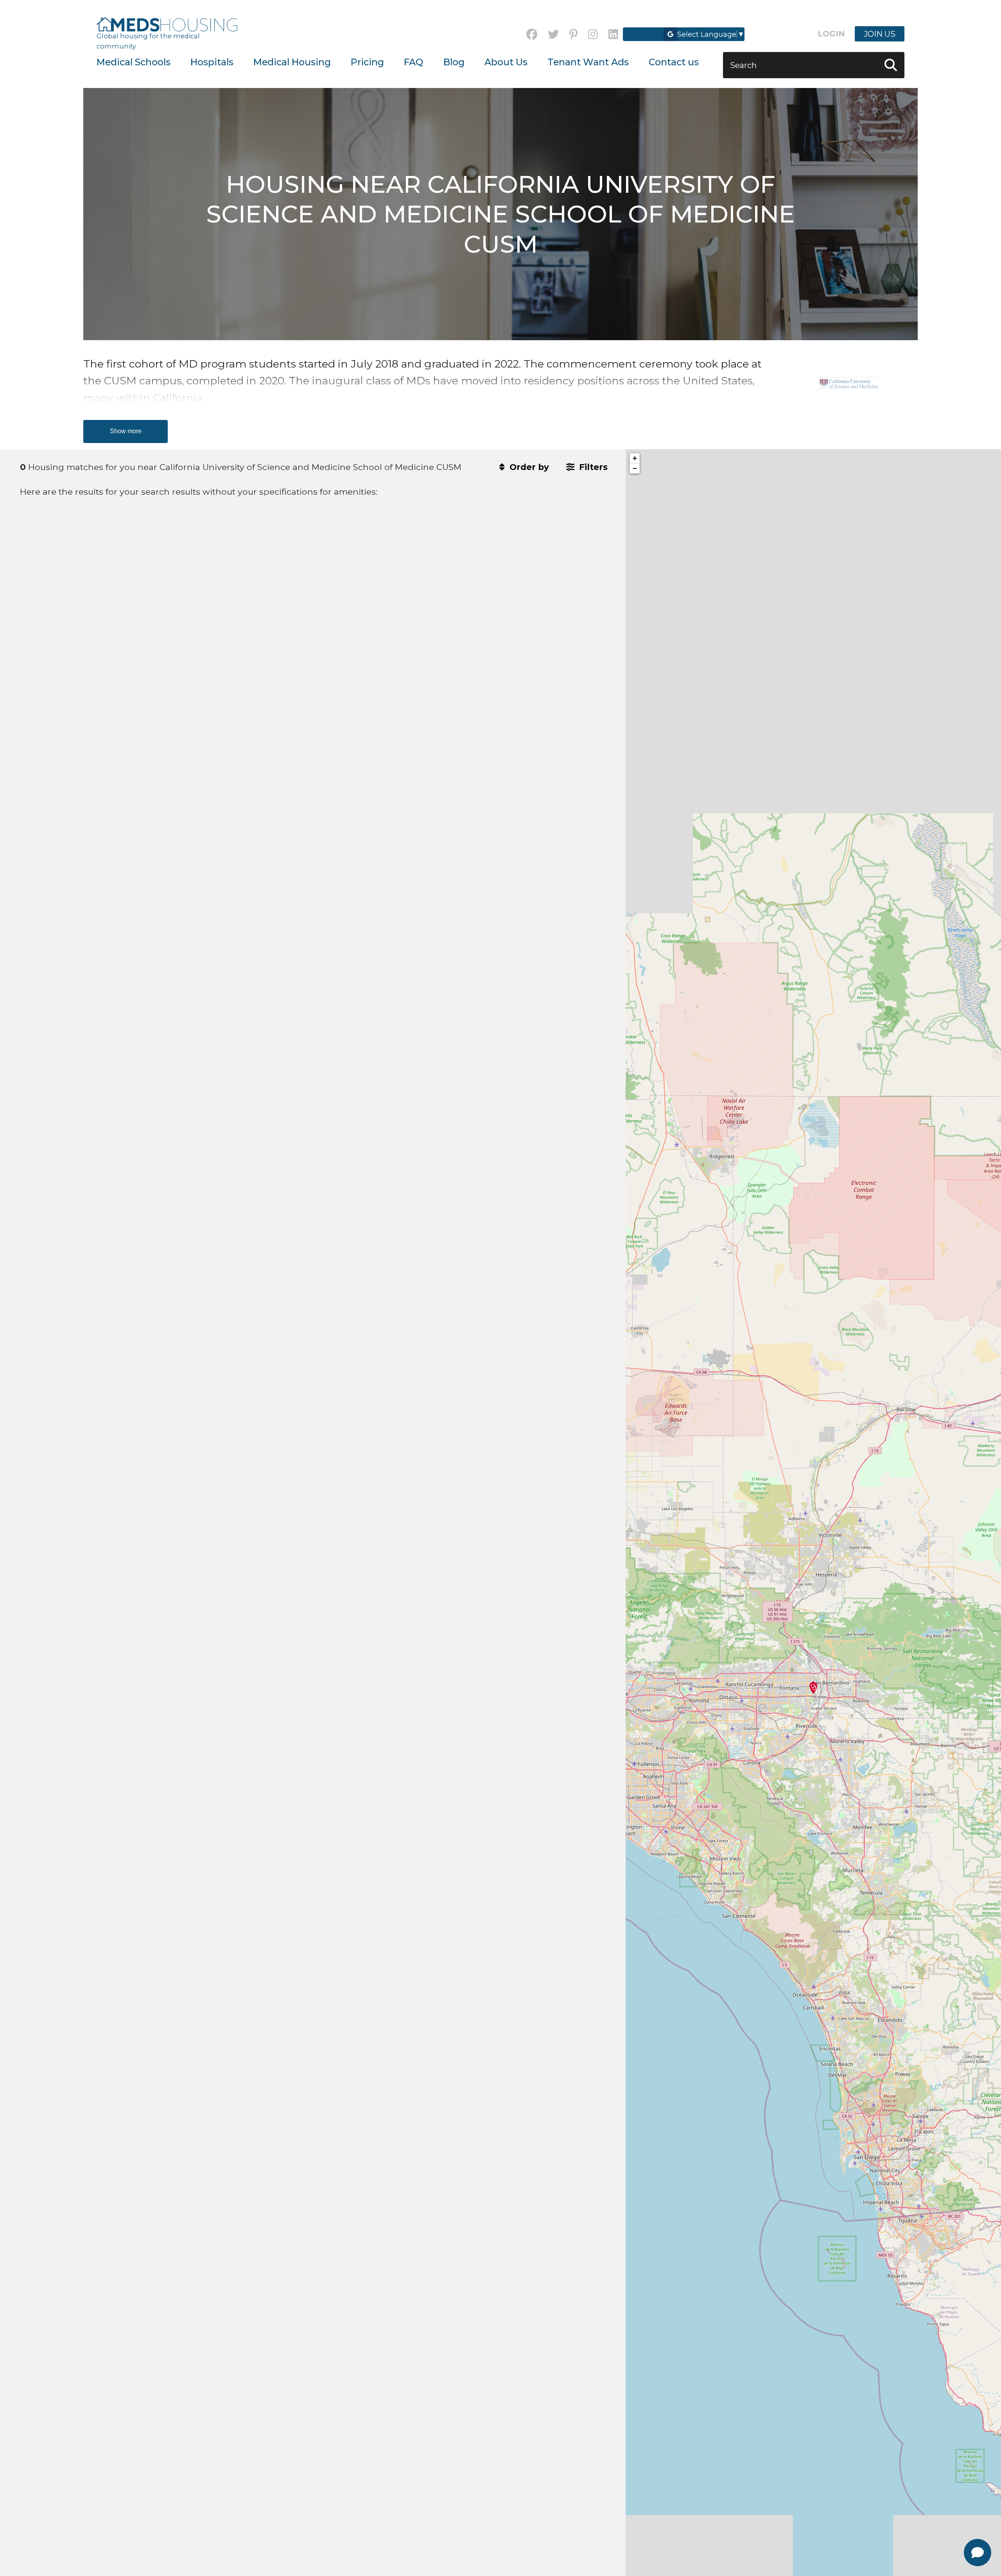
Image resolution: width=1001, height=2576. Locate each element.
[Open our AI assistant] (978, 2553)
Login (831, 34)
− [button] (635, 468)
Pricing (367, 62)
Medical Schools (134, 62)
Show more (126, 431)
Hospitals (212, 62)
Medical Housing (292, 62)
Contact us (674, 62)
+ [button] (635, 458)
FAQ (413, 62)
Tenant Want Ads (588, 62)
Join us (880, 34)
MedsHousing (167, 25)
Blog (454, 62)
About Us (506, 62)
